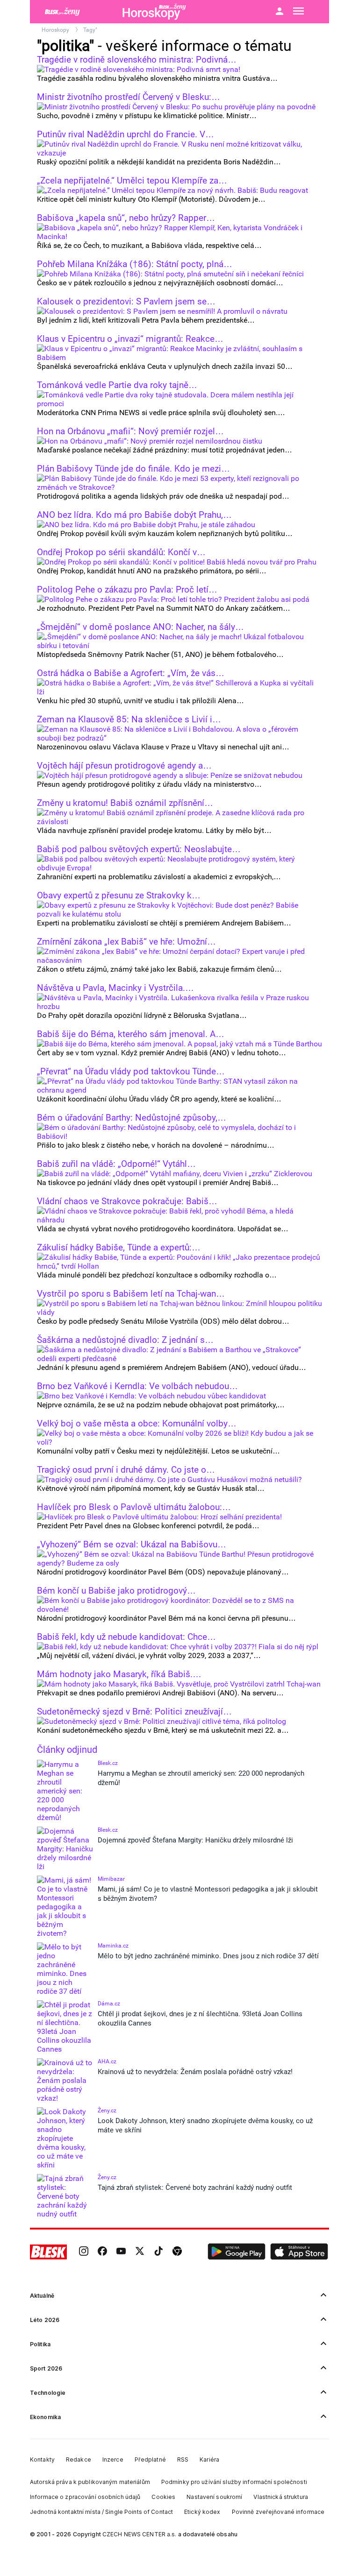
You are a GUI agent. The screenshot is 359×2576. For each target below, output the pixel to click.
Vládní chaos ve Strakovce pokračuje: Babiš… (127, 1201)
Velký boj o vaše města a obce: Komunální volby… (137, 1424)
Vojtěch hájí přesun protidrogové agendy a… (124, 766)
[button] (237, 2252)
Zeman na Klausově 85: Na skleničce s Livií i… (129, 720)
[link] (84, 2252)
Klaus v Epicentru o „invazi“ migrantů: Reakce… (130, 339)
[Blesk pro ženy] (76, 12)
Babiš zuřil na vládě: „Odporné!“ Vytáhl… (116, 1164)
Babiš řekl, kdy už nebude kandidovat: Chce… (126, 1637)
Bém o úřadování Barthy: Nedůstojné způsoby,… (132, 1118)
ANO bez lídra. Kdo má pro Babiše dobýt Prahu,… (134, 515)
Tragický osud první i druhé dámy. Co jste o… (126, 1470)
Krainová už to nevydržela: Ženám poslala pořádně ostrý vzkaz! (195, 2072)
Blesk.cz (108, 1763)
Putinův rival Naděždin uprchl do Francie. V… (126, 134)
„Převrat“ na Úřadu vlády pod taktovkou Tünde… (131, 1072)
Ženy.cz (107, 2110)
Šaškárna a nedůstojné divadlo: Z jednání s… (125, 1340)
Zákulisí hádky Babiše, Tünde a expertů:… (119, 1248)
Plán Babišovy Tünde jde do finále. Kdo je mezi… (133, 469)
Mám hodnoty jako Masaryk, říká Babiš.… (119, 1674)
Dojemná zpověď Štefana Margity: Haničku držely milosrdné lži (195, 1840)
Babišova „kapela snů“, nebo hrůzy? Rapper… (126, 218)
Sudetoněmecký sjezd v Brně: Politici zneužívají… (134, 1712)
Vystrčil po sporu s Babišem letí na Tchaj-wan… (131, 1294)
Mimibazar (111, 1879)
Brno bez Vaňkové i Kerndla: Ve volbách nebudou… (137, 1386)
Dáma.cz (109, 2004)
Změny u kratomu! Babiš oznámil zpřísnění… (125, 803)
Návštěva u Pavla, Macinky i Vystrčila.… (115, 988)
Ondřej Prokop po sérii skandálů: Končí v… (121, 552)
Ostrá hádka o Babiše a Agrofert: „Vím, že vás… (131, 673)
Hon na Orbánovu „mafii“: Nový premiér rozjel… (130, 431)
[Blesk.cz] (48, 2252)
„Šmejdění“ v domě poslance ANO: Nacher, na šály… (140, 627)
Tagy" (90, 30)
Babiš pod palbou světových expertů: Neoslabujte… (139, 849)
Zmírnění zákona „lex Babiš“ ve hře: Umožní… (126, 942)
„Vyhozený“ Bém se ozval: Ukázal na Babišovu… (132, 1545)
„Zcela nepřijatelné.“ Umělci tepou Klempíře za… (132, 181)
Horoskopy (56, 30)
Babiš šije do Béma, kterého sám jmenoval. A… (131, 1034)
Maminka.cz (113, 1946)
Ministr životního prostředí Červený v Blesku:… (129, 97)
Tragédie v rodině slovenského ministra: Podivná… (137, 60)
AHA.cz (107, 2061)
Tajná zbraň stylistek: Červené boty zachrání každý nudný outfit (195, 2188)
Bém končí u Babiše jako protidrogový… (116, 1591)
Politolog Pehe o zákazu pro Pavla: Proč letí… (127, 590)
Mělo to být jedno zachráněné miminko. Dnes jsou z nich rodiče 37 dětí (208, 1956)
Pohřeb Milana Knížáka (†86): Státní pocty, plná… (135, 264)
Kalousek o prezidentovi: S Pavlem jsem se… (126, 302)
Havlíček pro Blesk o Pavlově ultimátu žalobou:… (134, 1507)
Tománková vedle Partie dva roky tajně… (117, 385)
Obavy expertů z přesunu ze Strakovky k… (119, 896)
